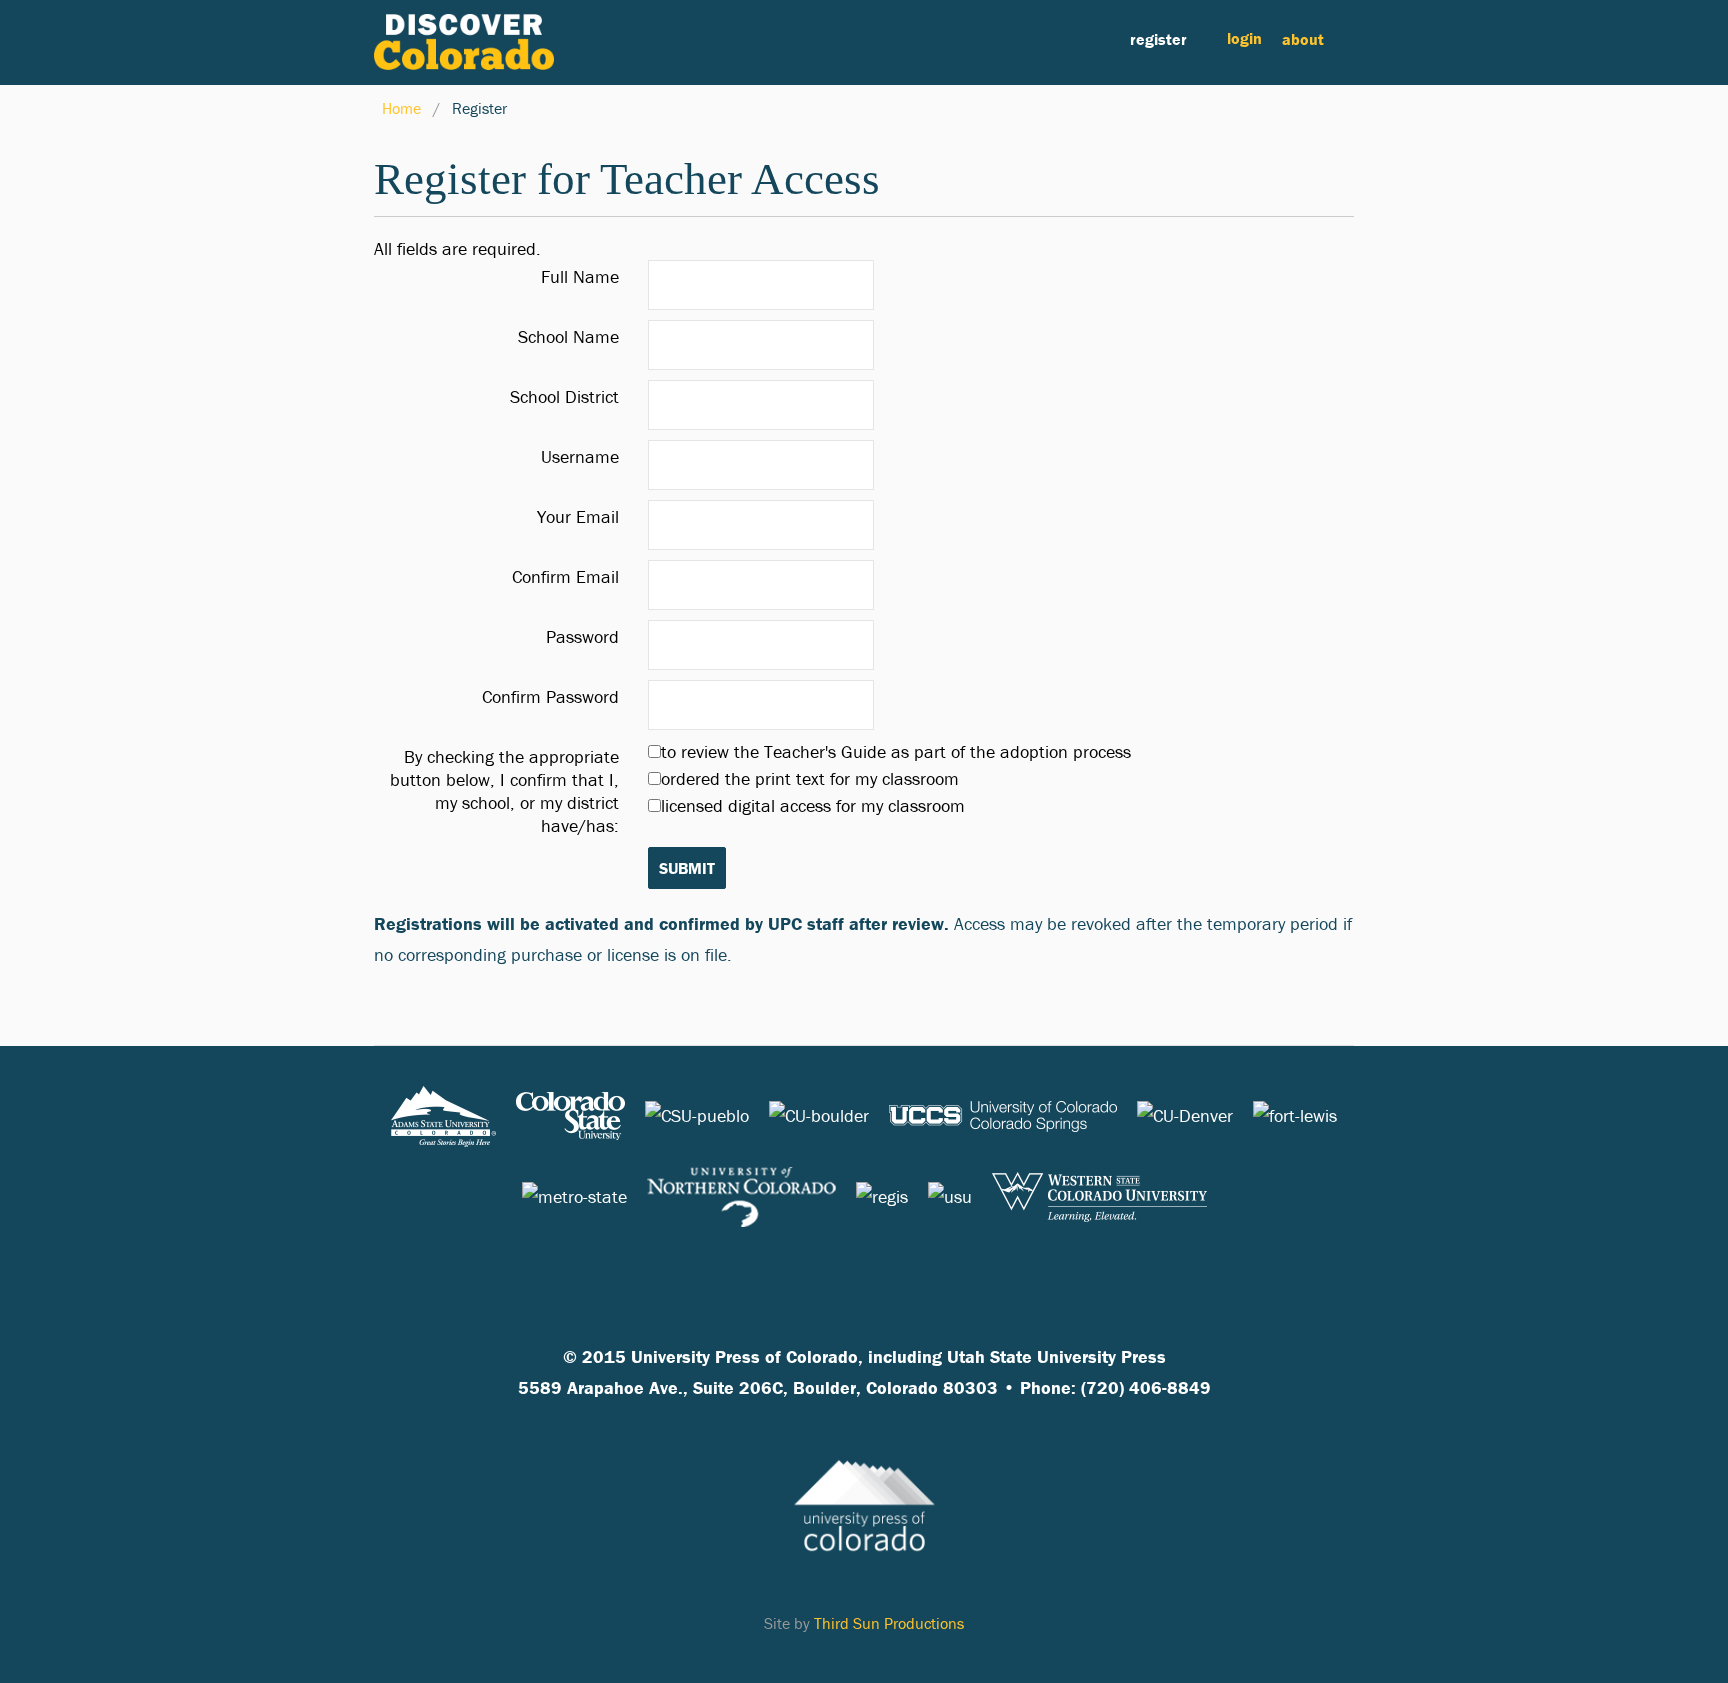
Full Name (580, 276)
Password (582, 636)
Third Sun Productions (889, 1623)
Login (1244, 38)
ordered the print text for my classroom (810, 778)
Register (1158, 39)
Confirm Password (550, 696)
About (1303, 39)
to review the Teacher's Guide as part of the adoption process (896, 751)
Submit (687, 868)
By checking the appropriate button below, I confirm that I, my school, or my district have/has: (504, 791)
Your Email (578, 516)
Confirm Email (565, 576)
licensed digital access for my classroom (813, 805)
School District (564, 396)
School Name (568, 336)
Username (580, 456)
